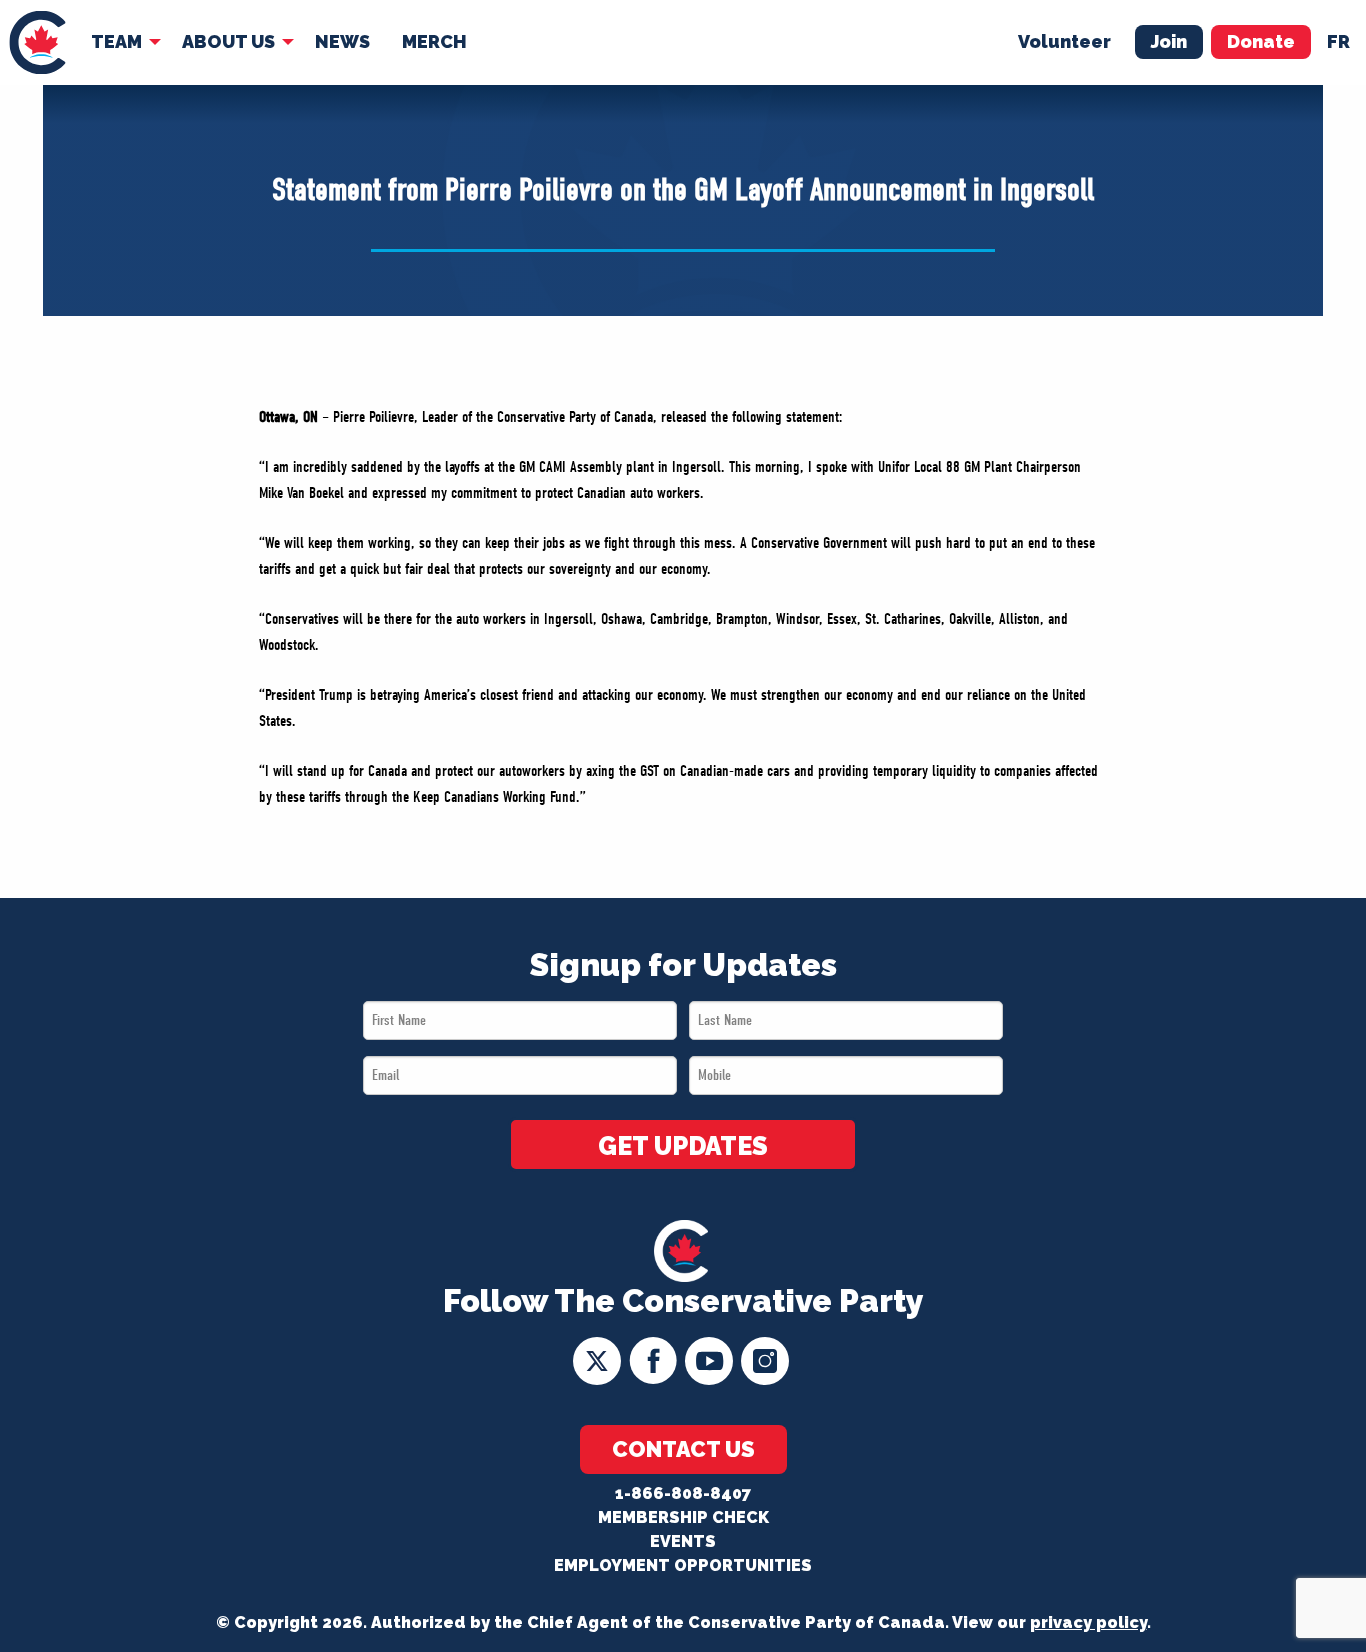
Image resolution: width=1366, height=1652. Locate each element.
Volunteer (1064, 41)
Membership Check (683, 1517)
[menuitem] (37, 42)
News (342, 41)
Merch (434, 41)
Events (683, 1541)
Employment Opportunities (683, 1565)
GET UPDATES (683, 1146)
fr (1338, 41)
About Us (228, 41)
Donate (1261, 41)
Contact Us (683, 1449)
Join (1169, 41)
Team (116, 41)
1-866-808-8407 (683, 1493)
